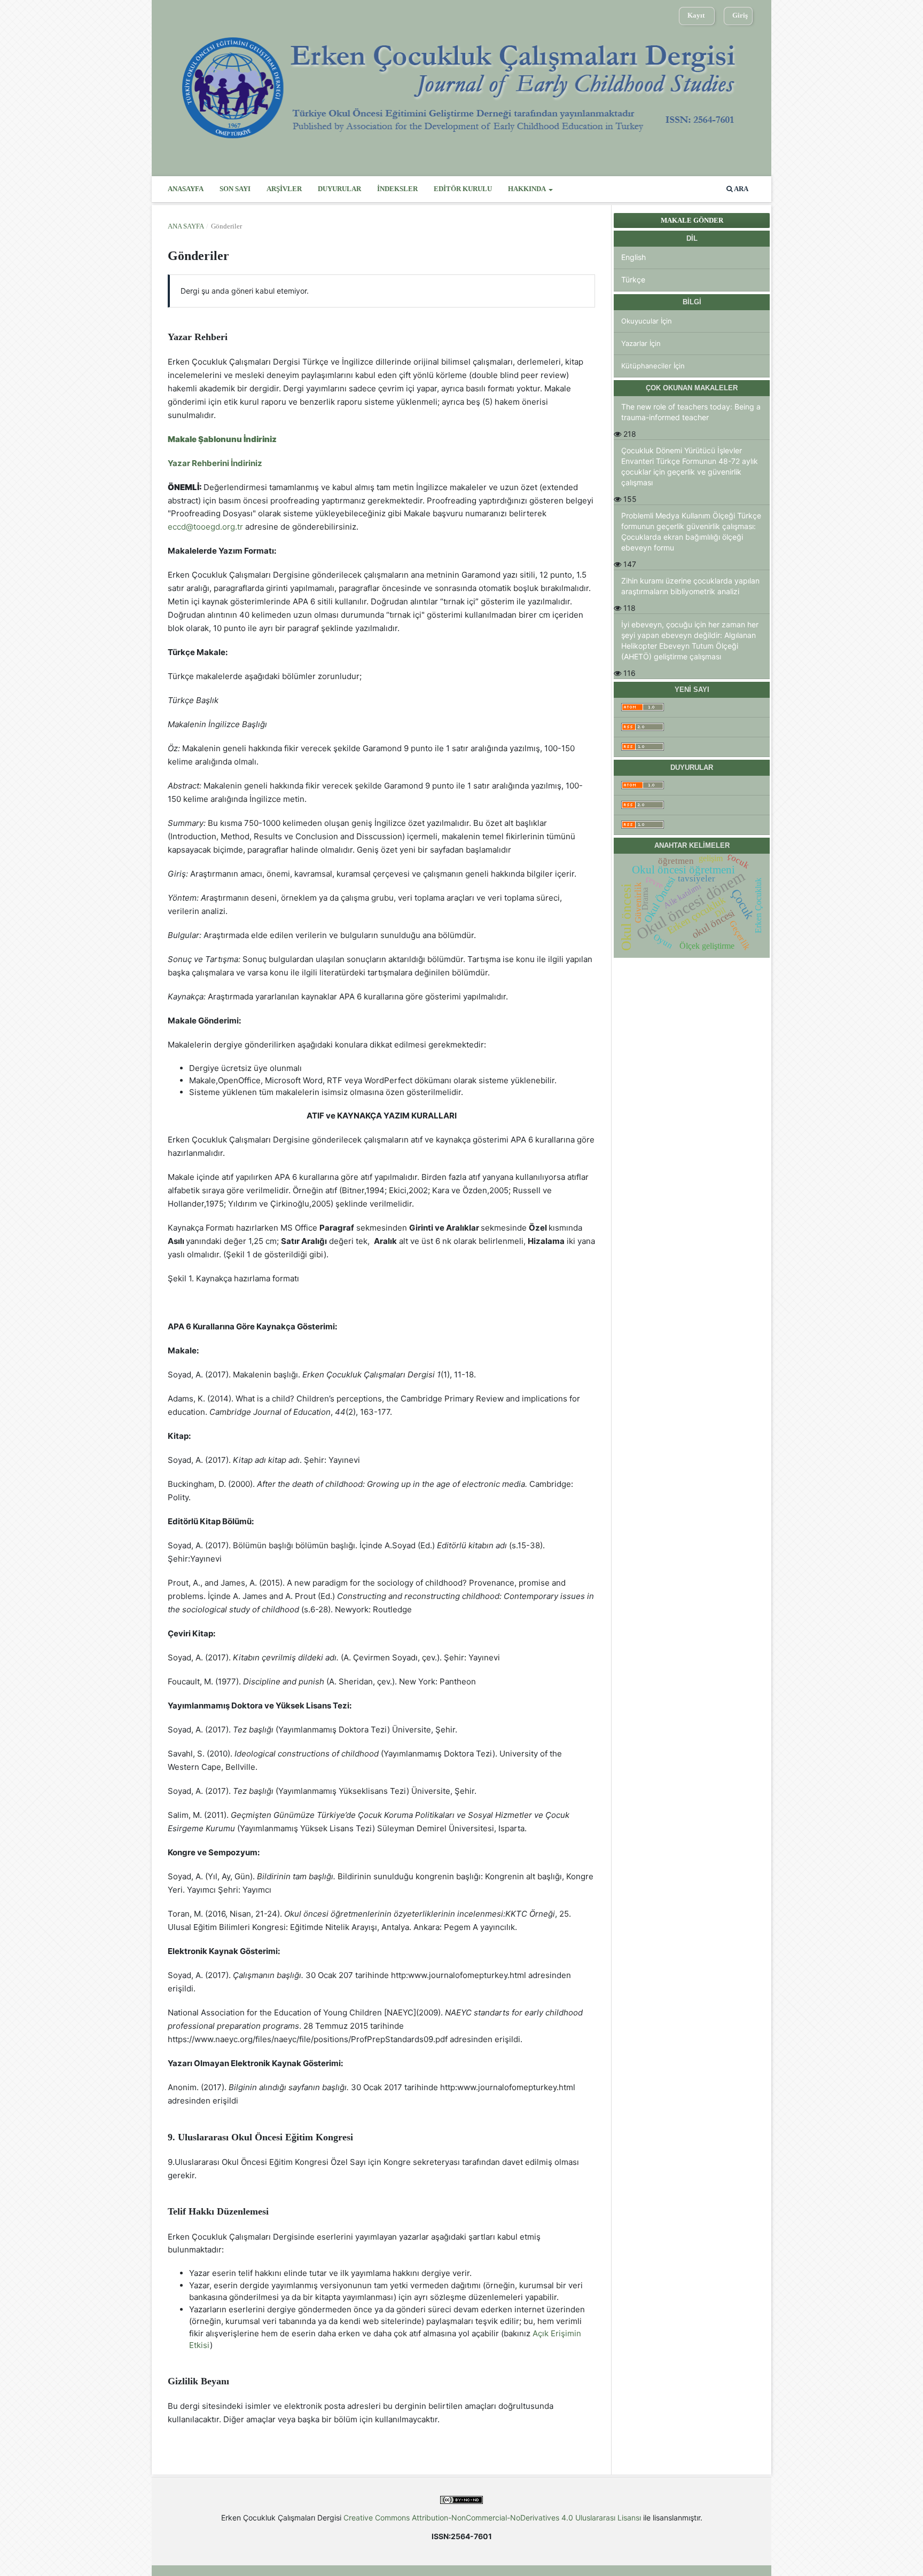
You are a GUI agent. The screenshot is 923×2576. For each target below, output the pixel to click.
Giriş (740, 15)
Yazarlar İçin (641, 343)
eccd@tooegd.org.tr (205, 527)
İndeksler (397, 189)
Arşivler (284, 189)
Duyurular (339, 189)
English (633, 257)
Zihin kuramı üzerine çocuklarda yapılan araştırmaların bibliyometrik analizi (690, 586)
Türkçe (633, 279)
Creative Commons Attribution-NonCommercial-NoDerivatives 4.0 (459, 2518)
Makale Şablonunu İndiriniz (222, 439)
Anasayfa (186, 189)
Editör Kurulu (463, 189)
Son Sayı (235, 189)
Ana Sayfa (186, 226)
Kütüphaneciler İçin (653, 366)
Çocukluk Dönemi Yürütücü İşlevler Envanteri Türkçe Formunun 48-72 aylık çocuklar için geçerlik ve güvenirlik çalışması (690, 466)
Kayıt (696, 15)
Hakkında (527, 189)
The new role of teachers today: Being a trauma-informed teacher (691, 412)
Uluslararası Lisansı (608, 2518)
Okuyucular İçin (647, 321)
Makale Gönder (692, 220)
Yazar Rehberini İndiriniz (215, 463)
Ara (741, 189)
